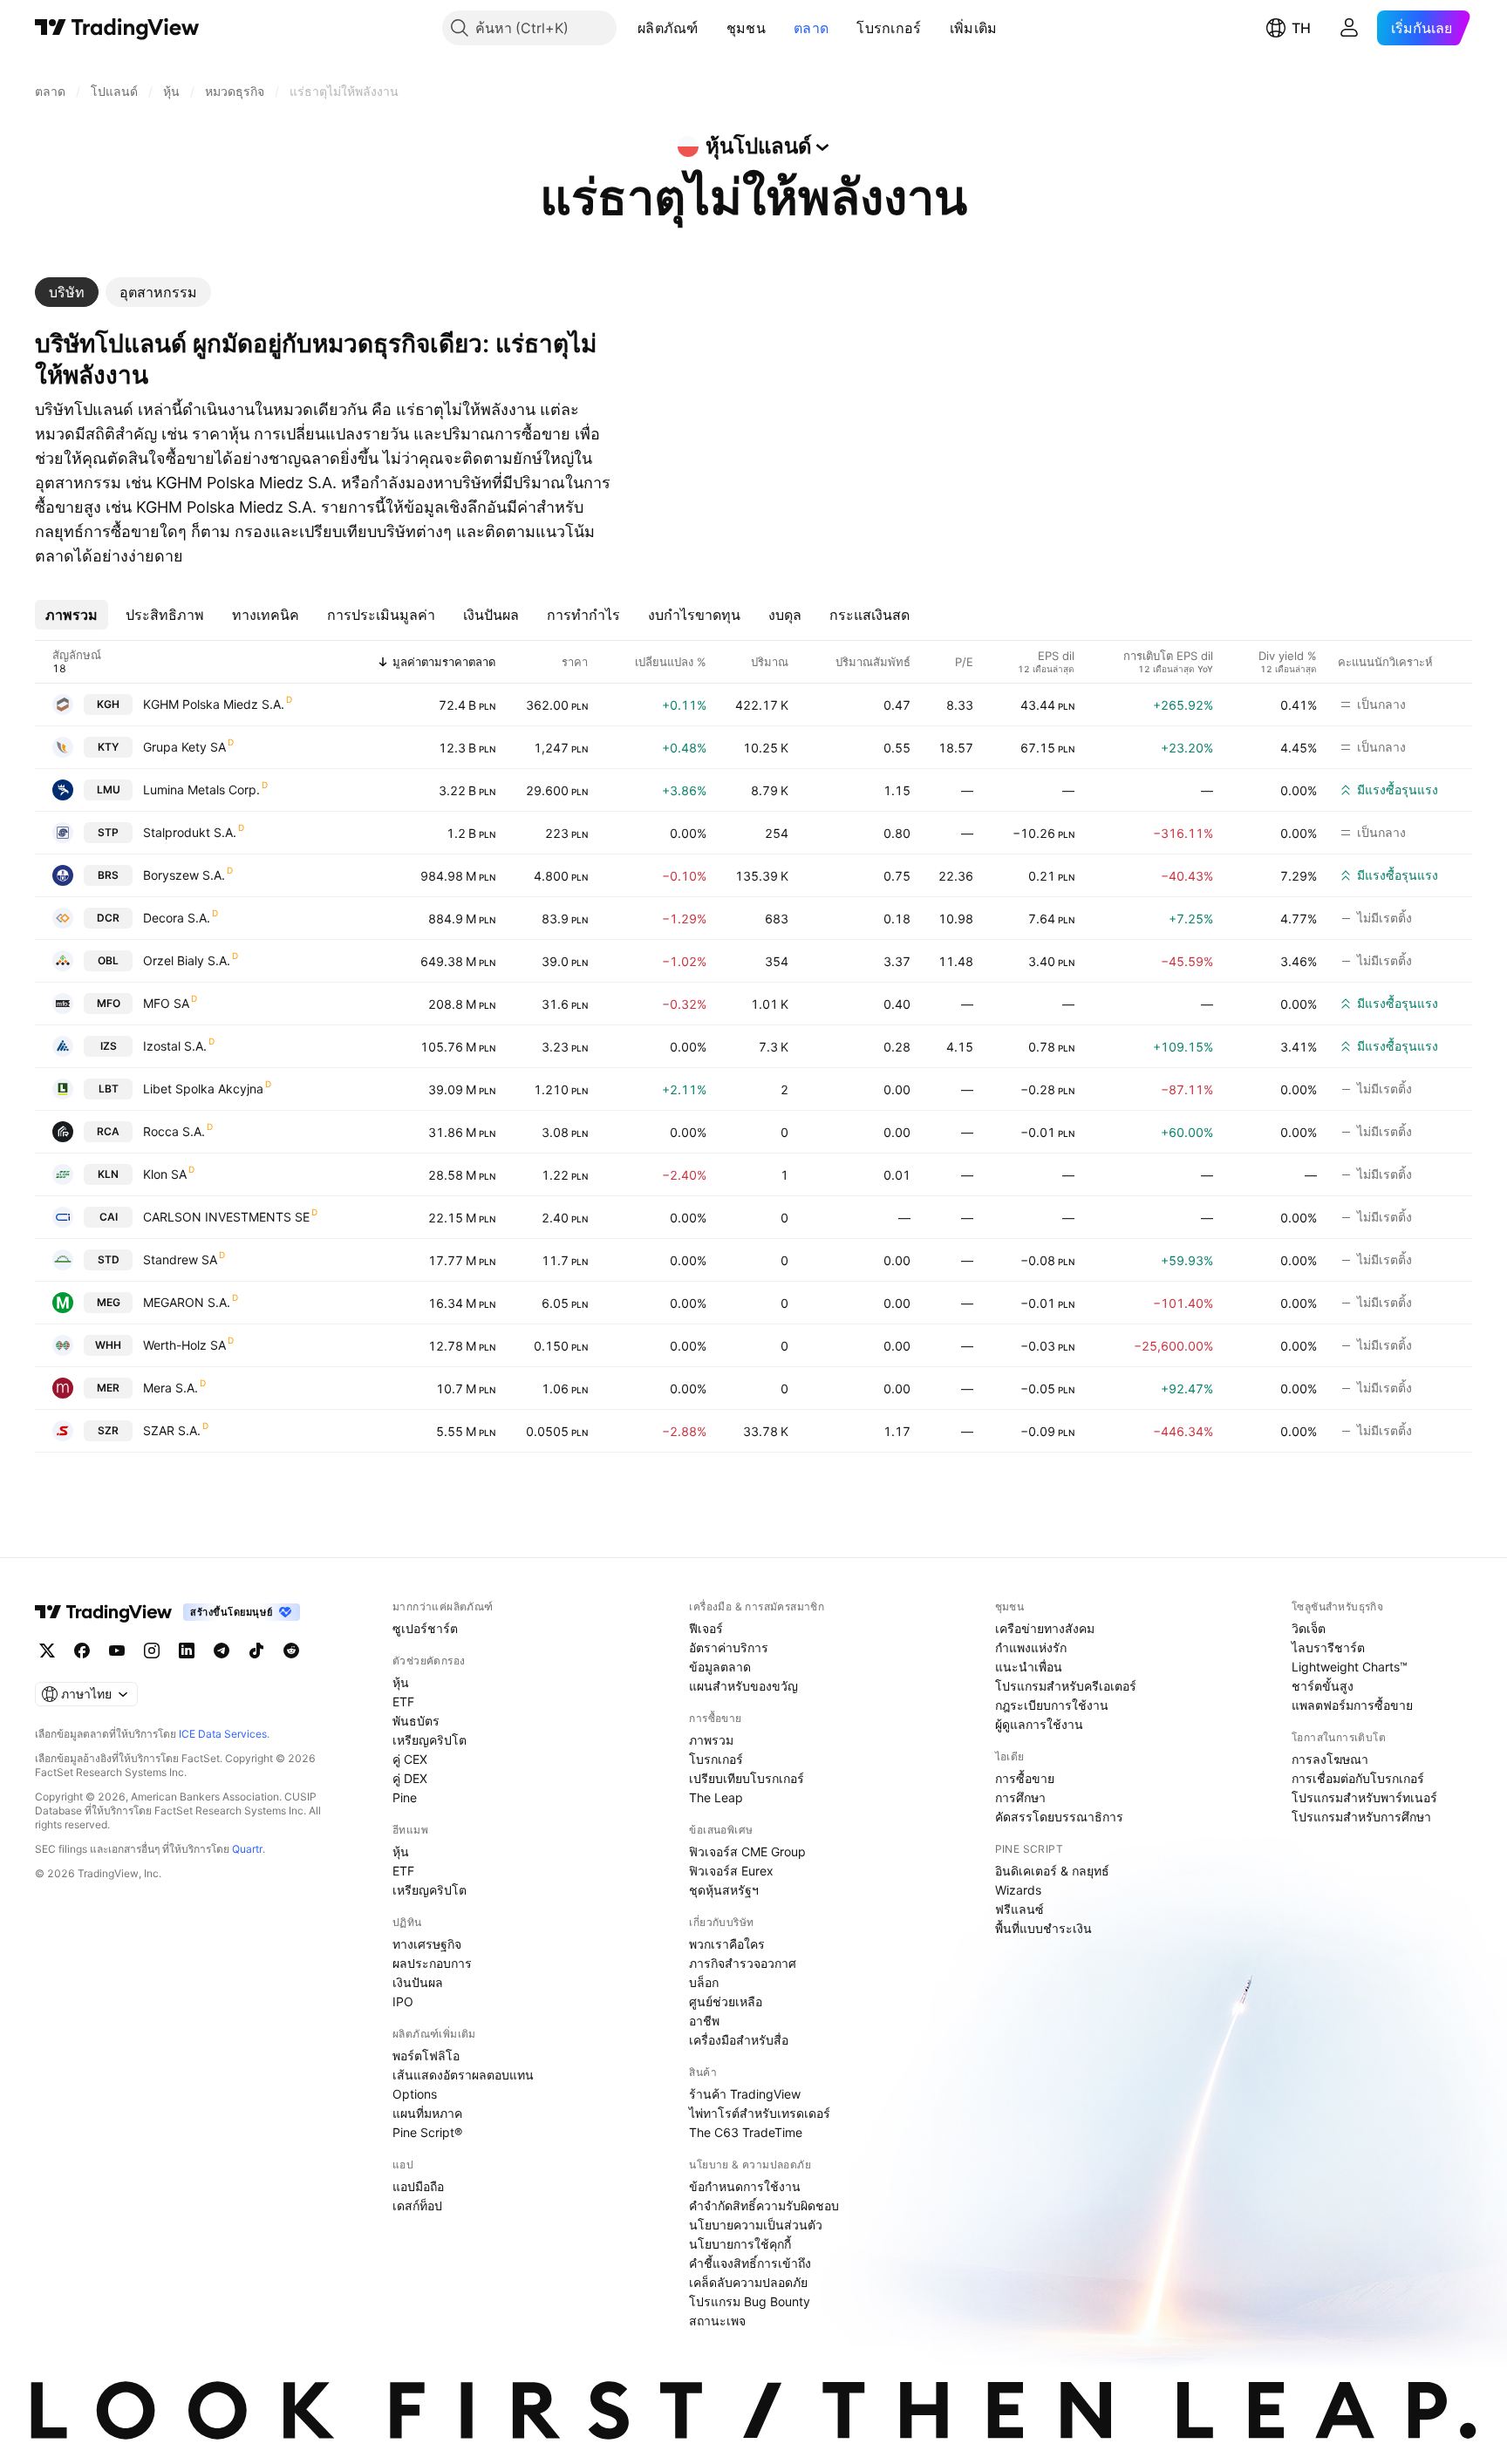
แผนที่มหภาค (427, 2113)
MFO (109, 1003)
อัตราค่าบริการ (729, 1647)
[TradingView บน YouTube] (117, 1651)
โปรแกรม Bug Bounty (750, 2301)
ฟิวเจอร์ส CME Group (747, 1851)
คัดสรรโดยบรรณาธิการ (1059, 1817)
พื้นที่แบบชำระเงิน (1043, 1928)
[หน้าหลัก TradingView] (117, 28)
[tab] (67, 292)
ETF (403, 1702)
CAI (109, 1217)
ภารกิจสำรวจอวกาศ (743, 1963)
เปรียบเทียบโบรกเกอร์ (747, 1778)
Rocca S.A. (174, 1131)
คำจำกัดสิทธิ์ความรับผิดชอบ (764, 2205)
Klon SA (165, 1174)
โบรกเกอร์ (889, 28)
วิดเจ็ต (1309, 1628)
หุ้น (401, 1682)
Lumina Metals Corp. (201, 790)
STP (108, 832)
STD (109, 1259)
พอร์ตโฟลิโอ (426, 2056)
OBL (108, 960)
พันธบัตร (416, 1721)
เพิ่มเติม (974, 28)
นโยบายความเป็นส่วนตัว (756, 2225)
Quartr (247, 1849)
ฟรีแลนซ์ (1019, 1909)
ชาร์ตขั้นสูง (1323, 1686)
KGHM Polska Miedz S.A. (214, 704)
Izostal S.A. (175, 1046)
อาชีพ (704, 2021)
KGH (108, 704)
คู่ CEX (410, 1759)
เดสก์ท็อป (417, 2205)
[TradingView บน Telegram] (222, 1651)
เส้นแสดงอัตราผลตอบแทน (463, 2075)
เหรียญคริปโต (430, 1740)
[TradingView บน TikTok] (256, 1651)
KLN (108, 1174)
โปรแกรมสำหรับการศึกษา (1361, 1817)
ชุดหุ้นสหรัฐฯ (724, 1890)
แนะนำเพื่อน (1029, 1667)
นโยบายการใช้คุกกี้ (740, 2244)
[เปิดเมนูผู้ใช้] (1349, 28)
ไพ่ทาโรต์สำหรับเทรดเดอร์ (760, 2113)
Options (415, 2094)
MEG (109, 1302)
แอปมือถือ (418, 2186)
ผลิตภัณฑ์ (668, 28)
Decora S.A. (177, 918)
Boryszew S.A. (184, 875)
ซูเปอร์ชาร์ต (425, 1628)
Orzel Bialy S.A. (187, 960)
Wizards (1018, 1890)
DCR (108, 918)
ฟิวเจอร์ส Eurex (731, 1871)
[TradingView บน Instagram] (152, 1651)
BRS (108, 875)
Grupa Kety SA (184, 747)
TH (1301, 28)
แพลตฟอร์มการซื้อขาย (1352, 1705)
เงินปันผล (418, 1982)
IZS (109, 1046)
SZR (108, 1430)
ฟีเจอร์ (706, 1628)
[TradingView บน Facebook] (82, 1651)
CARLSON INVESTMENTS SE (226, 1217)
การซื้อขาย (1025, 1778)
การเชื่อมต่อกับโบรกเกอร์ (1358, 1778)
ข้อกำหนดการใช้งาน (745, 2186)
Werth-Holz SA (184, 1345)
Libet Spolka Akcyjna (203, 1089)
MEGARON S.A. (187, 1302)
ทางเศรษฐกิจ (427, 1944)
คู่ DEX (410, 1778)
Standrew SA (180, 1259)
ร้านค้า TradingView (745, 2094)
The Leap (716, 1797)
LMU (109, 790)
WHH (108, 1345)
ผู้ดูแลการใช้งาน (1039, 1724)
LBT (109, 1089)
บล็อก (704, 1982)
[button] (712, 28)
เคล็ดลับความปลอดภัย (748, 2282)
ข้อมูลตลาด (720, 1667)
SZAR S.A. (172, 1430)
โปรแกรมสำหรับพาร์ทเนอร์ (1364, 1797)
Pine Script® (427, 2132)
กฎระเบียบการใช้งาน (1052, 1705)
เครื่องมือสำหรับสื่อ (739, 2040)
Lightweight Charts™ (1350, 1667)
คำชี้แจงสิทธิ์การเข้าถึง (750, 2263)
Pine (405, 1797)
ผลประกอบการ (432, 1963)
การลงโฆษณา (1330, 1759)
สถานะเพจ (717, 2321)
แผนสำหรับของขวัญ (743, 1686)
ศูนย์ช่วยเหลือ (726, 2001)
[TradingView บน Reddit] (291, 1651)
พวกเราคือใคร (727, 1944)
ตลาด (811, 28)
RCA (108, 1131)
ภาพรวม (711, 1740)
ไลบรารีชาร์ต (1328, 1647)
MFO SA (166, 1003)
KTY (108, 747)
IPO (403, 2001)
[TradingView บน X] (47, 1651)
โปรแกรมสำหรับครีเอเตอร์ (1066, 1686)
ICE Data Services (223, 1734)
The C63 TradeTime (746, 2132)
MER (108, 1388)
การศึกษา (1020, 1797)
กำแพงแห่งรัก (1031, 1647)
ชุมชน (746, 28)
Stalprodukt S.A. (190, 832)
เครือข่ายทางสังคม (1045, 1628)
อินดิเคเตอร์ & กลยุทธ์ (1052, 1871)
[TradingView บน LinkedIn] (187, 1651)
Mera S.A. (170, 1388)
